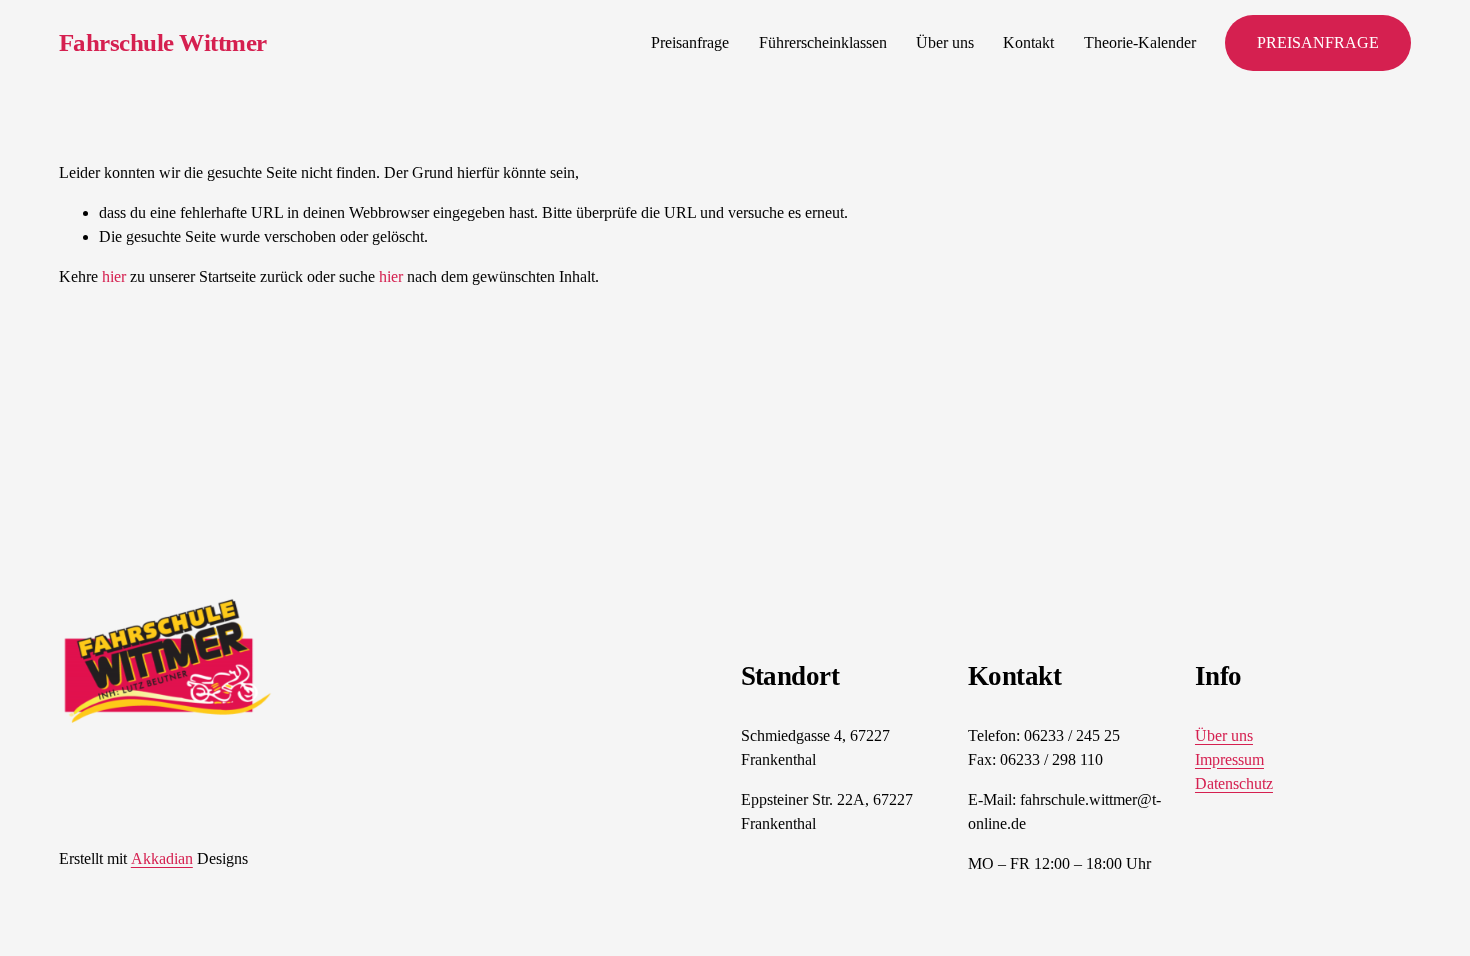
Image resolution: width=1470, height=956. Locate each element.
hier (114, 276)
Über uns (945, 42)
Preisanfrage (690, 42)
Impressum (1229, 759)
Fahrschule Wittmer (163, 42)
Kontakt (1028, 42)
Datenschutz (1234, 783)
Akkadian (162, 858)
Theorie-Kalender (1140, 42)
